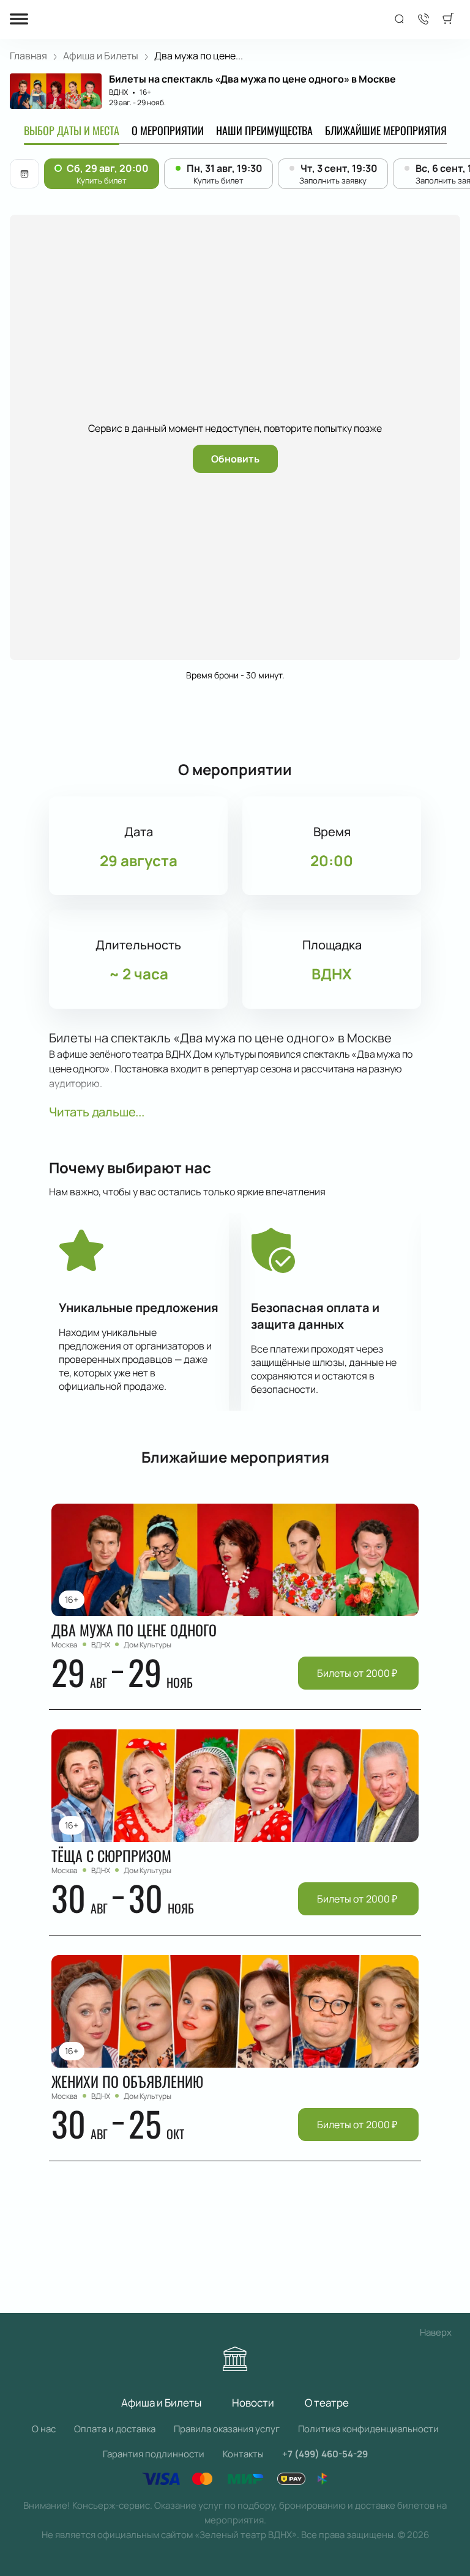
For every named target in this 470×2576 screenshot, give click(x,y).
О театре (327, 2403)
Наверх (436, 2332)
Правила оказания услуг (227, 2429)
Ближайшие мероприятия (386, 130)
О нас (44, 2429)
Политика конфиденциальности (368, 2429)
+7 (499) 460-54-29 (325, 2454)
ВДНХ (118, 92)
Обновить (235, 459)
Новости (253, 2403)
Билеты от (357, 1673)
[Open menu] (19, 20)
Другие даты (24, 174)
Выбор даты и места (72, 130)
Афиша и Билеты (161, 2403)
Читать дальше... (97, 1112)
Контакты (243, 2454)
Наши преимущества (264, 130)
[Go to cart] (448, 20)
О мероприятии (168, 130)
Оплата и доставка (115, 2429)
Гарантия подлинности (154, 2454)
